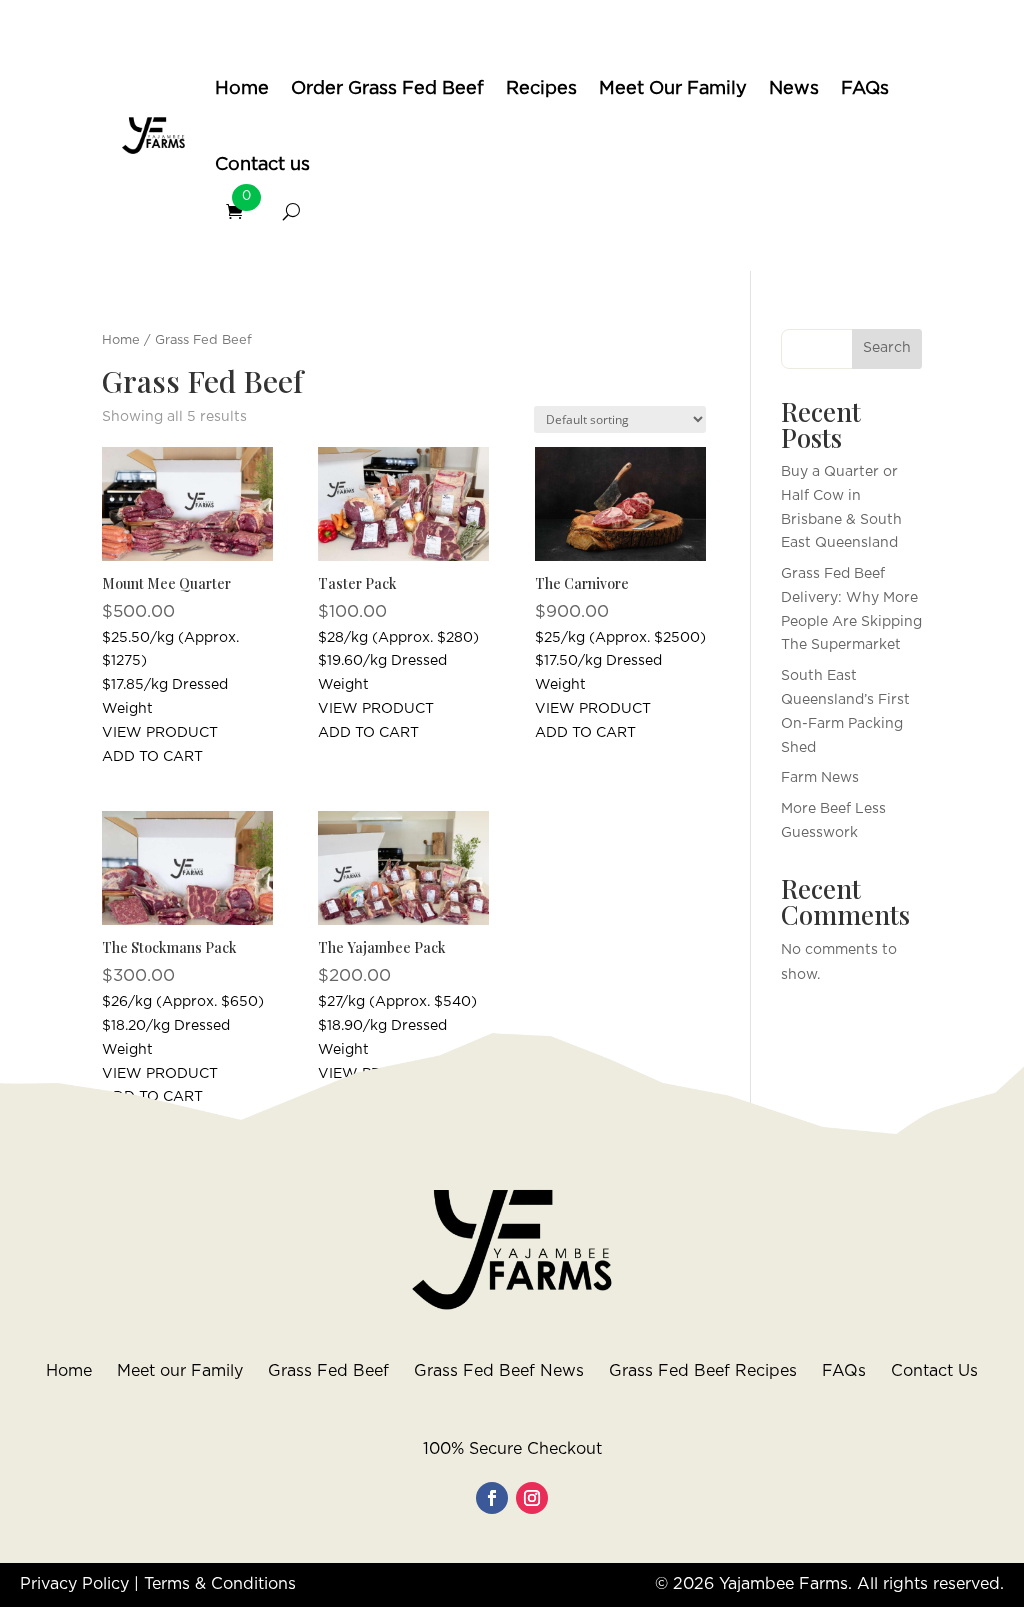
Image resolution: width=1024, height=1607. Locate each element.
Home (242, 89)
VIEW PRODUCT (160, 733)
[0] (243, 211)
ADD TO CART (152, 757)
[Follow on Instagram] (532, 1498)
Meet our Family (180, 1371)
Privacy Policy (74, 1584)
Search (887, 348)
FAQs (865, 89)
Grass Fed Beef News (499, 1371)
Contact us (262, 165)
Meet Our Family (673, 89)
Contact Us (934, 1371)
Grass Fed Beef (328, 1371)
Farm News (820, 778)
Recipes (541, 89)
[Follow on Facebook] (492, 1498)
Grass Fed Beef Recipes (703, 1371)
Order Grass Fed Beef (387, 89)
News (794, 89)
